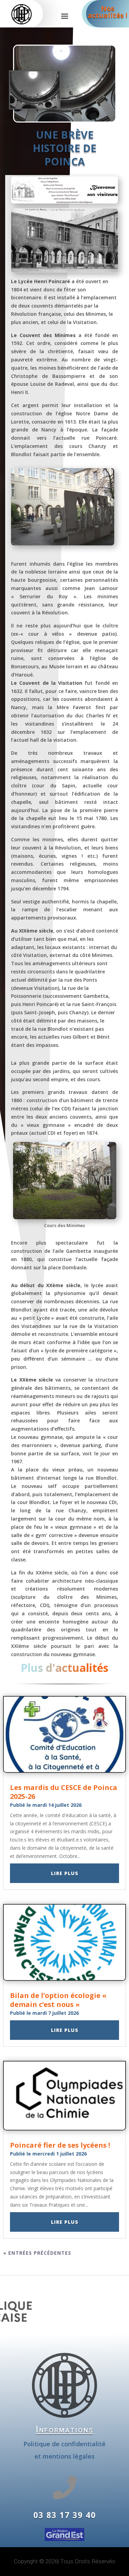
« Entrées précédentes (37, 2253)
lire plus (65, 1873)
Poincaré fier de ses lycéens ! (60, 2145)
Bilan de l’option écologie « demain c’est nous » (58, 2000)
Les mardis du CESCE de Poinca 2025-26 (64, 1792)
